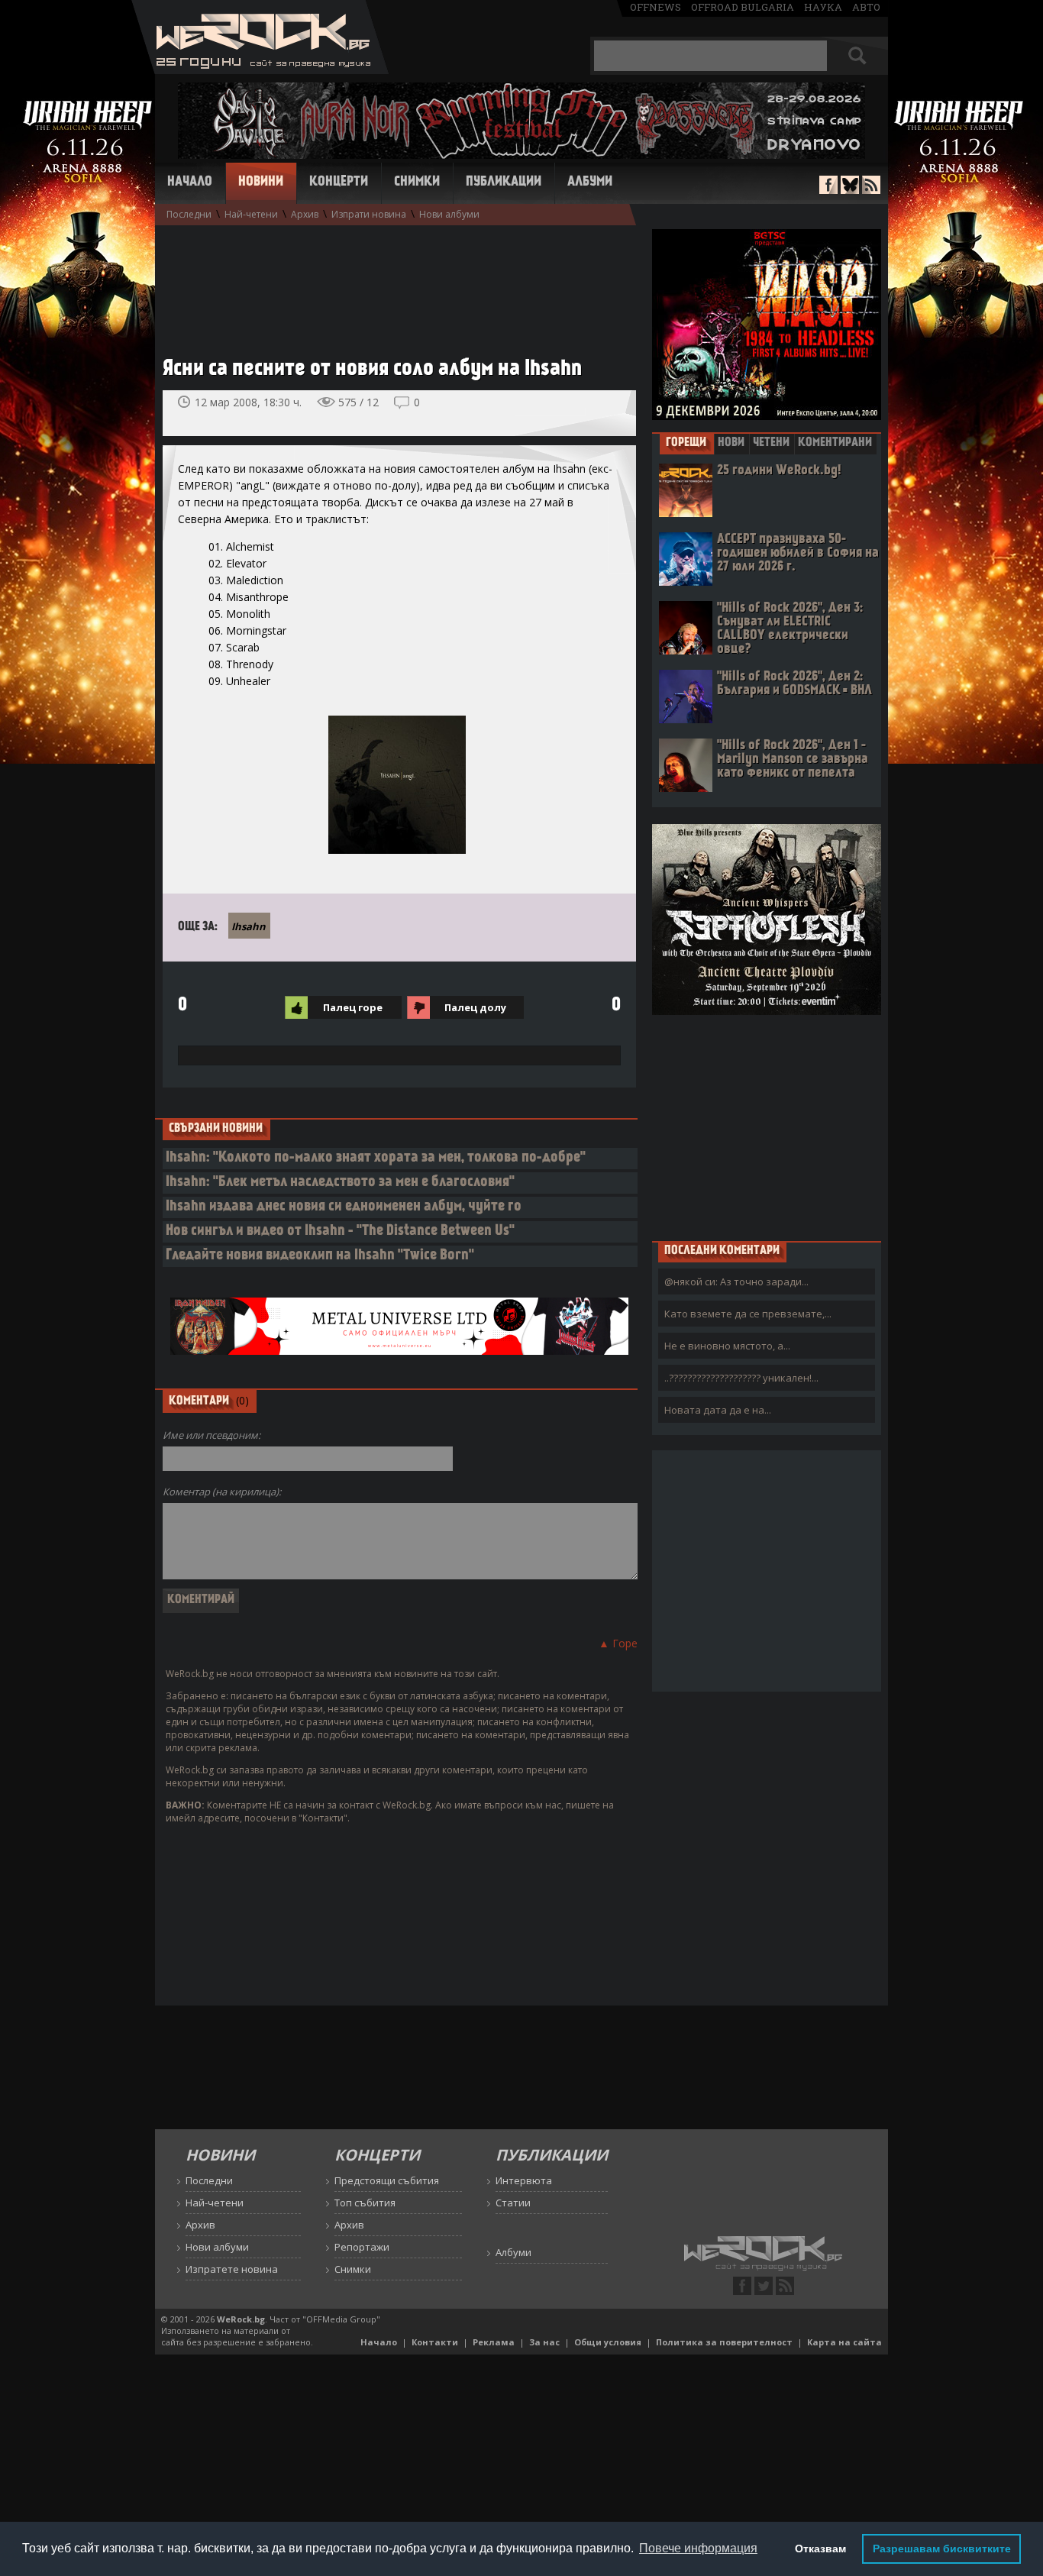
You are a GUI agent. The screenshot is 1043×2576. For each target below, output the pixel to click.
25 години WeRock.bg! (779, 471)
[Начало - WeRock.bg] (260, 70)
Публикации (504, 183)
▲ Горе (618, 1643)
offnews (656, 7)
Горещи (686, 443)
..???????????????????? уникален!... (741, 1378)
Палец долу (475, 1007)
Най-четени (251, 214)
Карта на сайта (844, 2342)
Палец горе (353, 1007)
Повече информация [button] (698, 2548)
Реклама (494, 2342)
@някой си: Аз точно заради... (736, 1282)
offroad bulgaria (743, 7)
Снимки (417, 183)
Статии (513, 2203)
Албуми (590, 183)
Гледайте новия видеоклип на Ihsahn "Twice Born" (320, 1256)
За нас (544, 2342)
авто (866, 7)
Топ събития (365, 2203)
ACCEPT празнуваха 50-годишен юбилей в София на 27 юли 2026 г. (798, 553)
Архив (305, 214)
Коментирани (835, 443)
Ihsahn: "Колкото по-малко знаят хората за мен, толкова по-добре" (376, 1158)
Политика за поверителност (724, 2342)
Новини (261, 183)
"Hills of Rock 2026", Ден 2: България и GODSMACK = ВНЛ (794, 684)
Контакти (435, 2342)
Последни (189, 214)
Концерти (339, 183)
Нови (731, 443)
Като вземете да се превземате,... (748, 1314)
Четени (771, 443)
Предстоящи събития (387, 2180)
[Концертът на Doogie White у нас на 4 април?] (578, 413)
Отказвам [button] (820, 2549)
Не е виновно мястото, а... (727, 1346)
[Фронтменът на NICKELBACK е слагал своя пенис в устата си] (612, 413)
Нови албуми (449, 214)
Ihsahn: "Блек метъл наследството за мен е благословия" (340, 1183)
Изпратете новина (232, 2269)
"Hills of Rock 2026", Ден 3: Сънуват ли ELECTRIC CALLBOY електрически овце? (790, 629)
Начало (190, 183)
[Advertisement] (392, 283)
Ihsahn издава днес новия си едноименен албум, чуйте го (344, 1207)
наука (823, 7)
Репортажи (362, 2247)
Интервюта (524, 2180)
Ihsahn (249, 926)
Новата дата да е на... (718, 1410)
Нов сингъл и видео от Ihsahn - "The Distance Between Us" (340, 1231)
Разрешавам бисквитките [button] (942, 2549)
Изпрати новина (369, 214)
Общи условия (608, 2342)
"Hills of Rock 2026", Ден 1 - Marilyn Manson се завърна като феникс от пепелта (793, 760)
